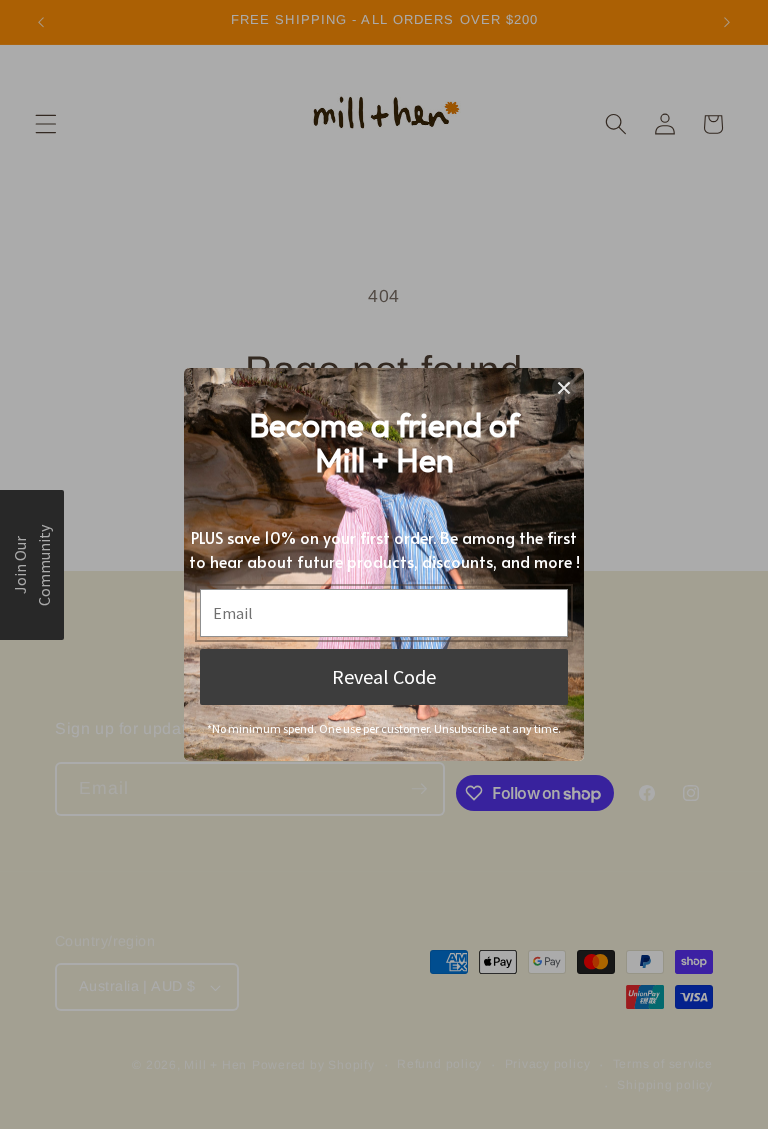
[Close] (564, 388)
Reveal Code (384, 676)
